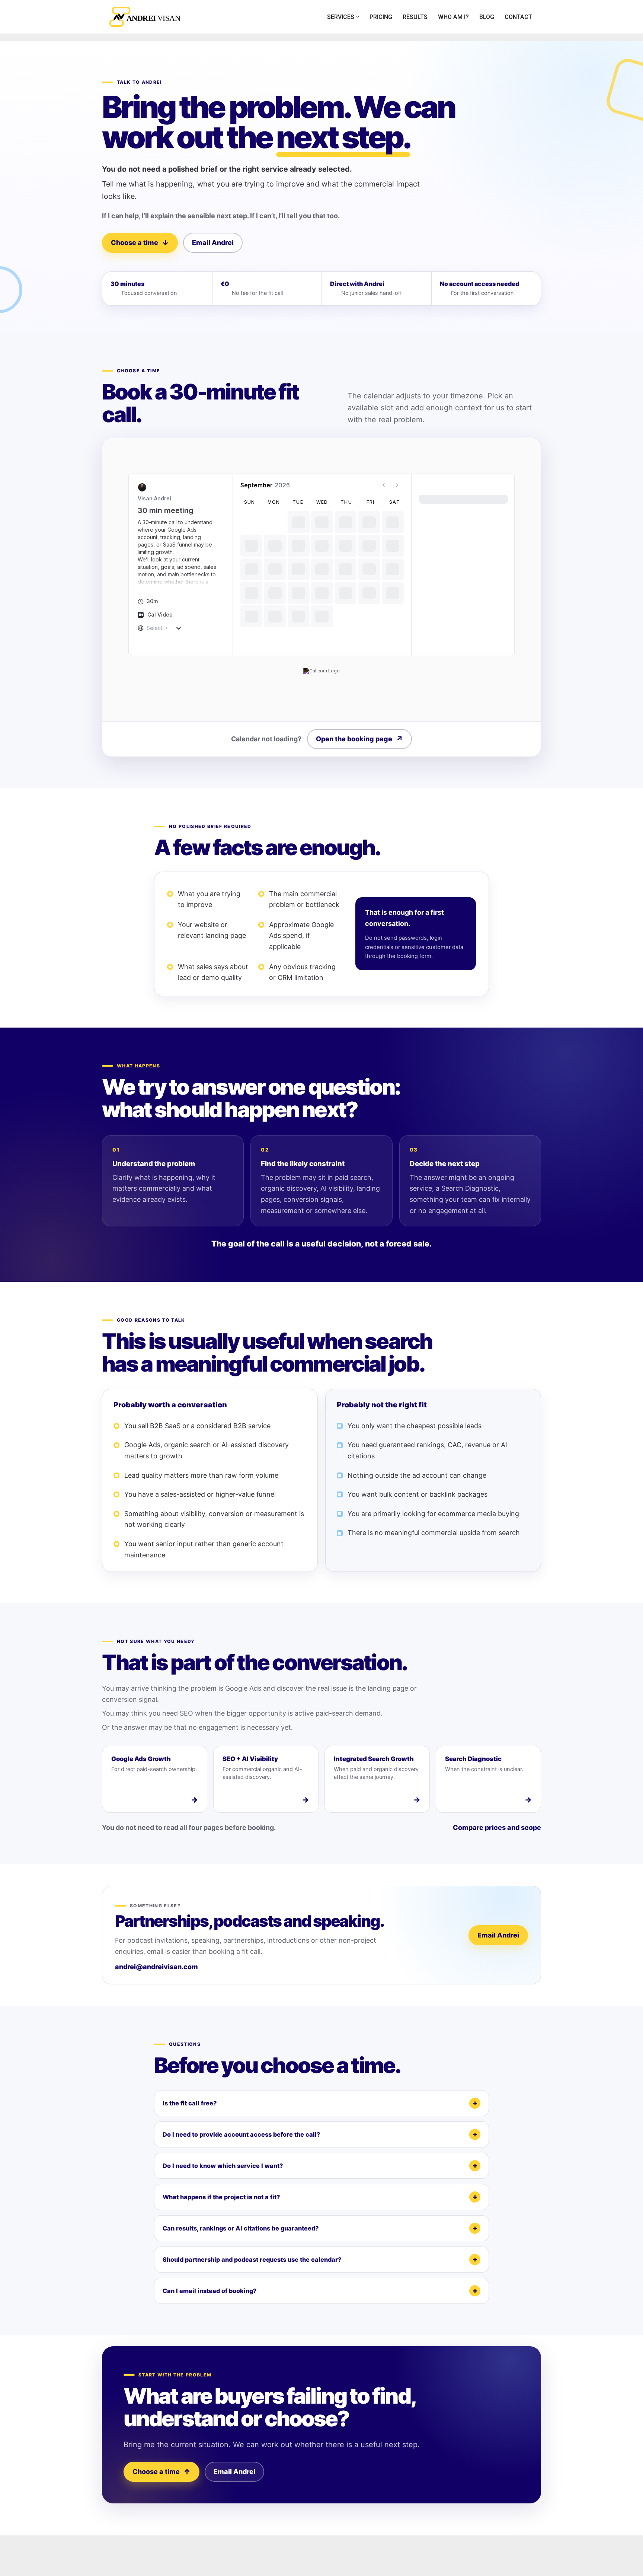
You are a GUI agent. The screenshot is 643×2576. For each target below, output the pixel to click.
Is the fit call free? (190, 2103)
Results (415, 17)
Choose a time (140, 243)
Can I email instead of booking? (209, 2291)
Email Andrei (213, 243)
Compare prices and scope (497, 1827)
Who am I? (453, 17)
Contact (518, 17)
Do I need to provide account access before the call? (241, 2134)
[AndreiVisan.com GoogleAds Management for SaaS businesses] (147, 17)
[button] (358, 17)
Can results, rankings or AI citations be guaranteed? (241, 2228)
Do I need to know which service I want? (223, 2166)
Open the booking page (359, 739)
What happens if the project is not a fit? (221, 2197)
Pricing (381, 17)
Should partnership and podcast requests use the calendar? (252, 2260)
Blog (487, 17)
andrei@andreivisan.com (156, 1967)
